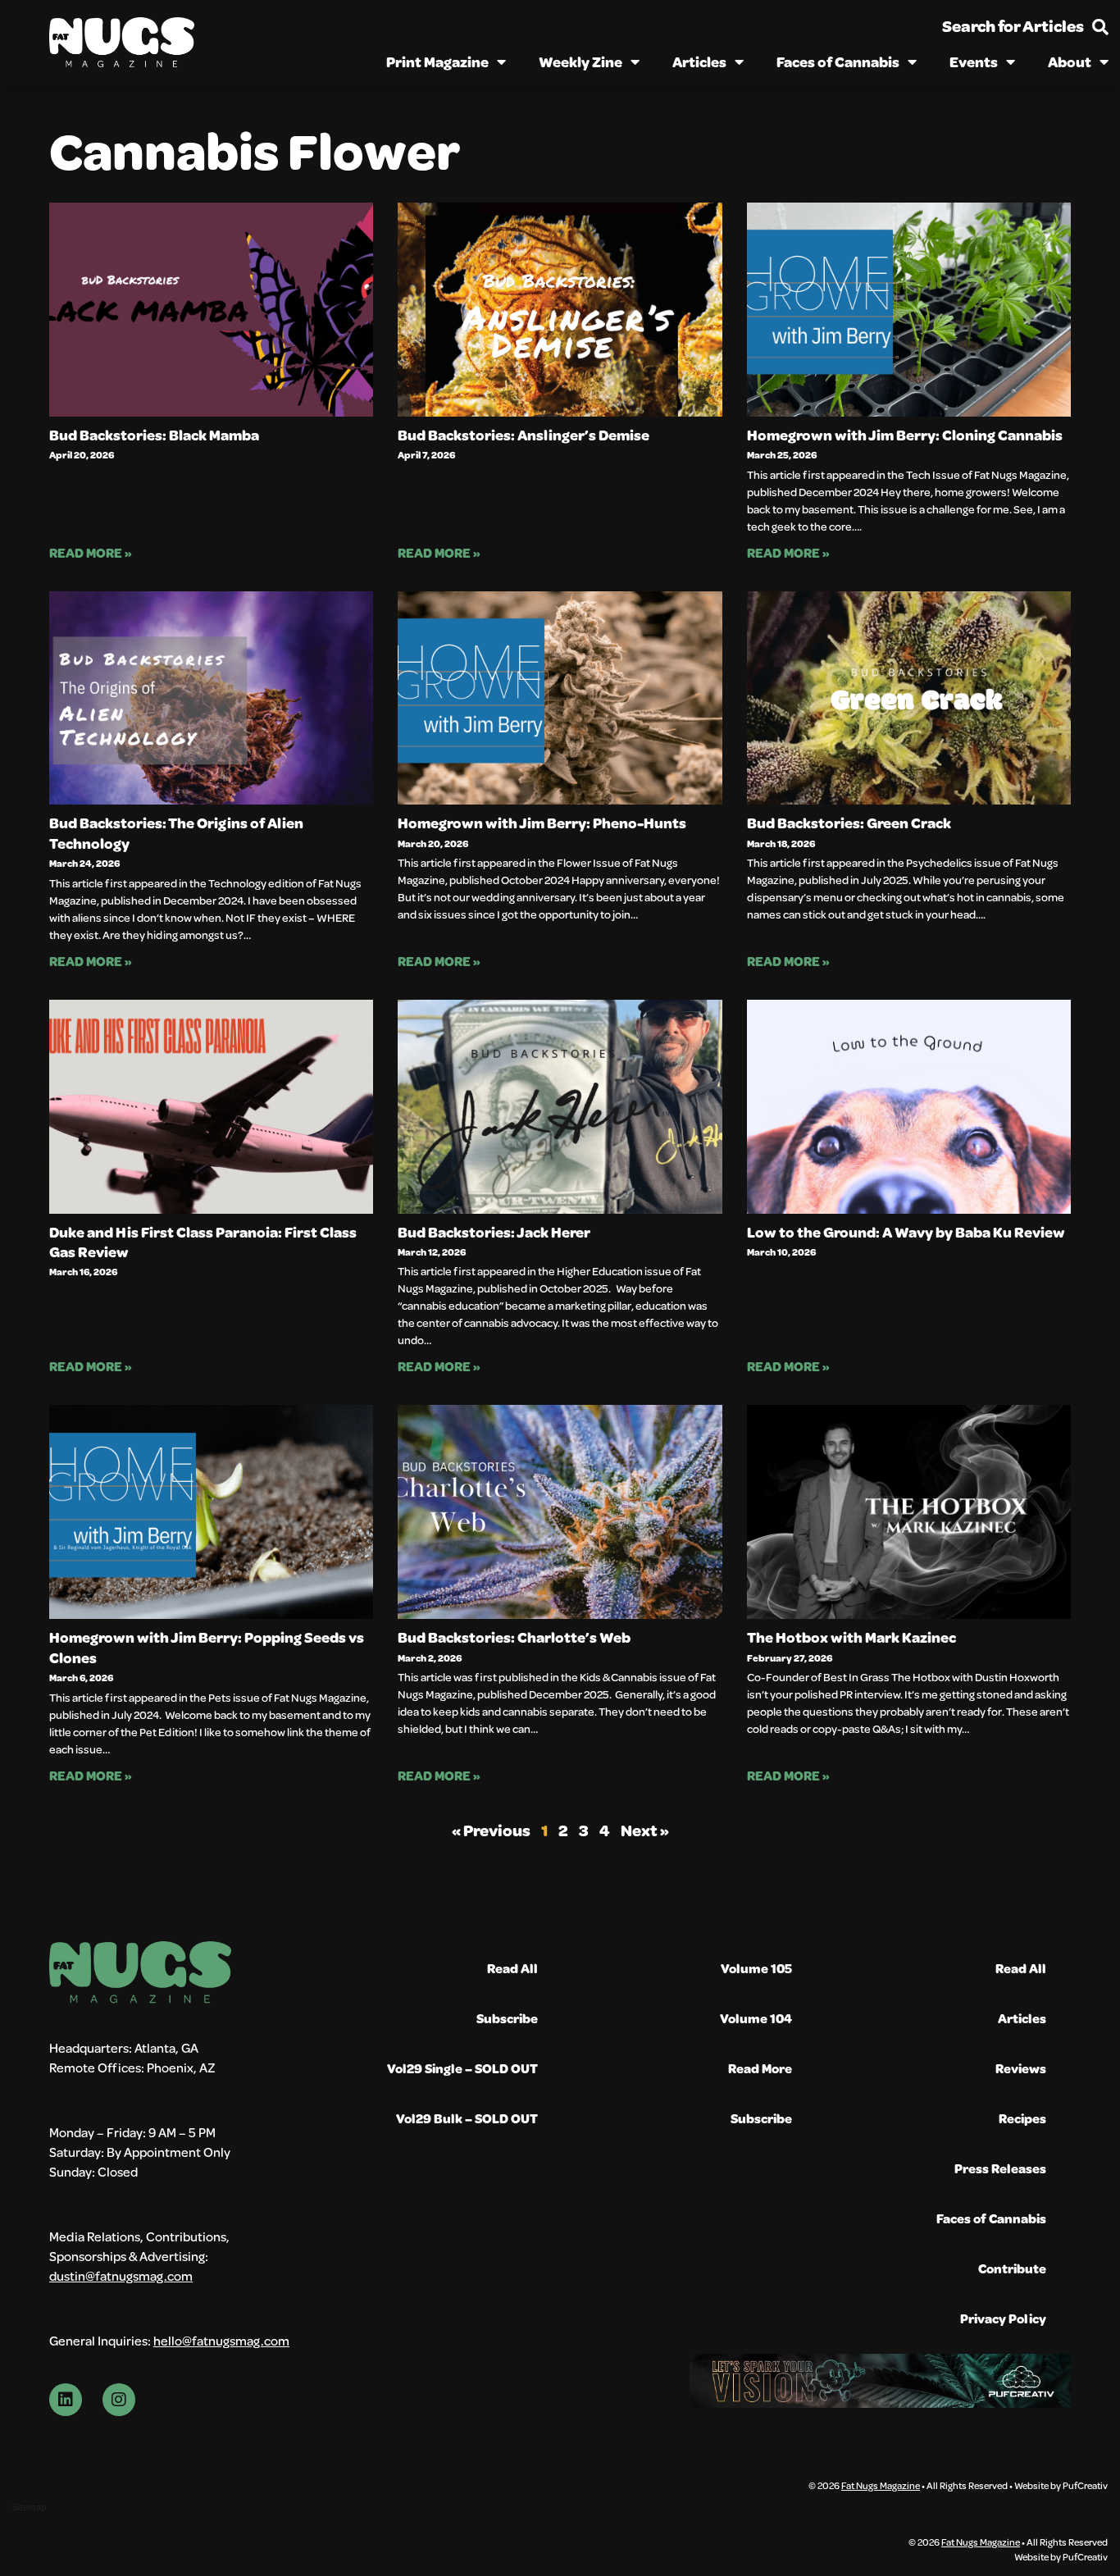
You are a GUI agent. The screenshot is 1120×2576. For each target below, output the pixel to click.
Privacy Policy (1003, 2318)
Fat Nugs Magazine (881, 2485)
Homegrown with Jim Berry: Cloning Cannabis (905, 435)
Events (974, 62)
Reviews (1021, 2068)
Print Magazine (437, 62)
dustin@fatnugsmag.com (121, 2275)
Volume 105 (756, 1968)
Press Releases (1000, 2168)
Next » (645, 1830)
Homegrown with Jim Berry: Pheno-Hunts (542, 823)
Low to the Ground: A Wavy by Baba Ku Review (906, 1232)
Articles (699, 62)
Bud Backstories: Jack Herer (494, 1232)
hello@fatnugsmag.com (221, 2340)
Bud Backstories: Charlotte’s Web (514, 1637)
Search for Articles (1013, 26)
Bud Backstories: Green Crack (849, 823)
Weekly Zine (580, 62)
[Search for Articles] (1100, 27)
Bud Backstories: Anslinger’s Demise (524, 435)
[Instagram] (119, 2400)
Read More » (91, 552)
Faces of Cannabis (838, 62)
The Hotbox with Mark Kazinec (851, 1637)
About (1070, 62)
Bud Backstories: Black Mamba (154, 435)
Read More (760, 2068)
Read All (512, 1968)
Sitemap (29, 2507)
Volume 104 (756, 2018)
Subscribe (507, 2018)
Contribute (1012, 2268)
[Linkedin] (66, 2400)
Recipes (1022, 2118)
